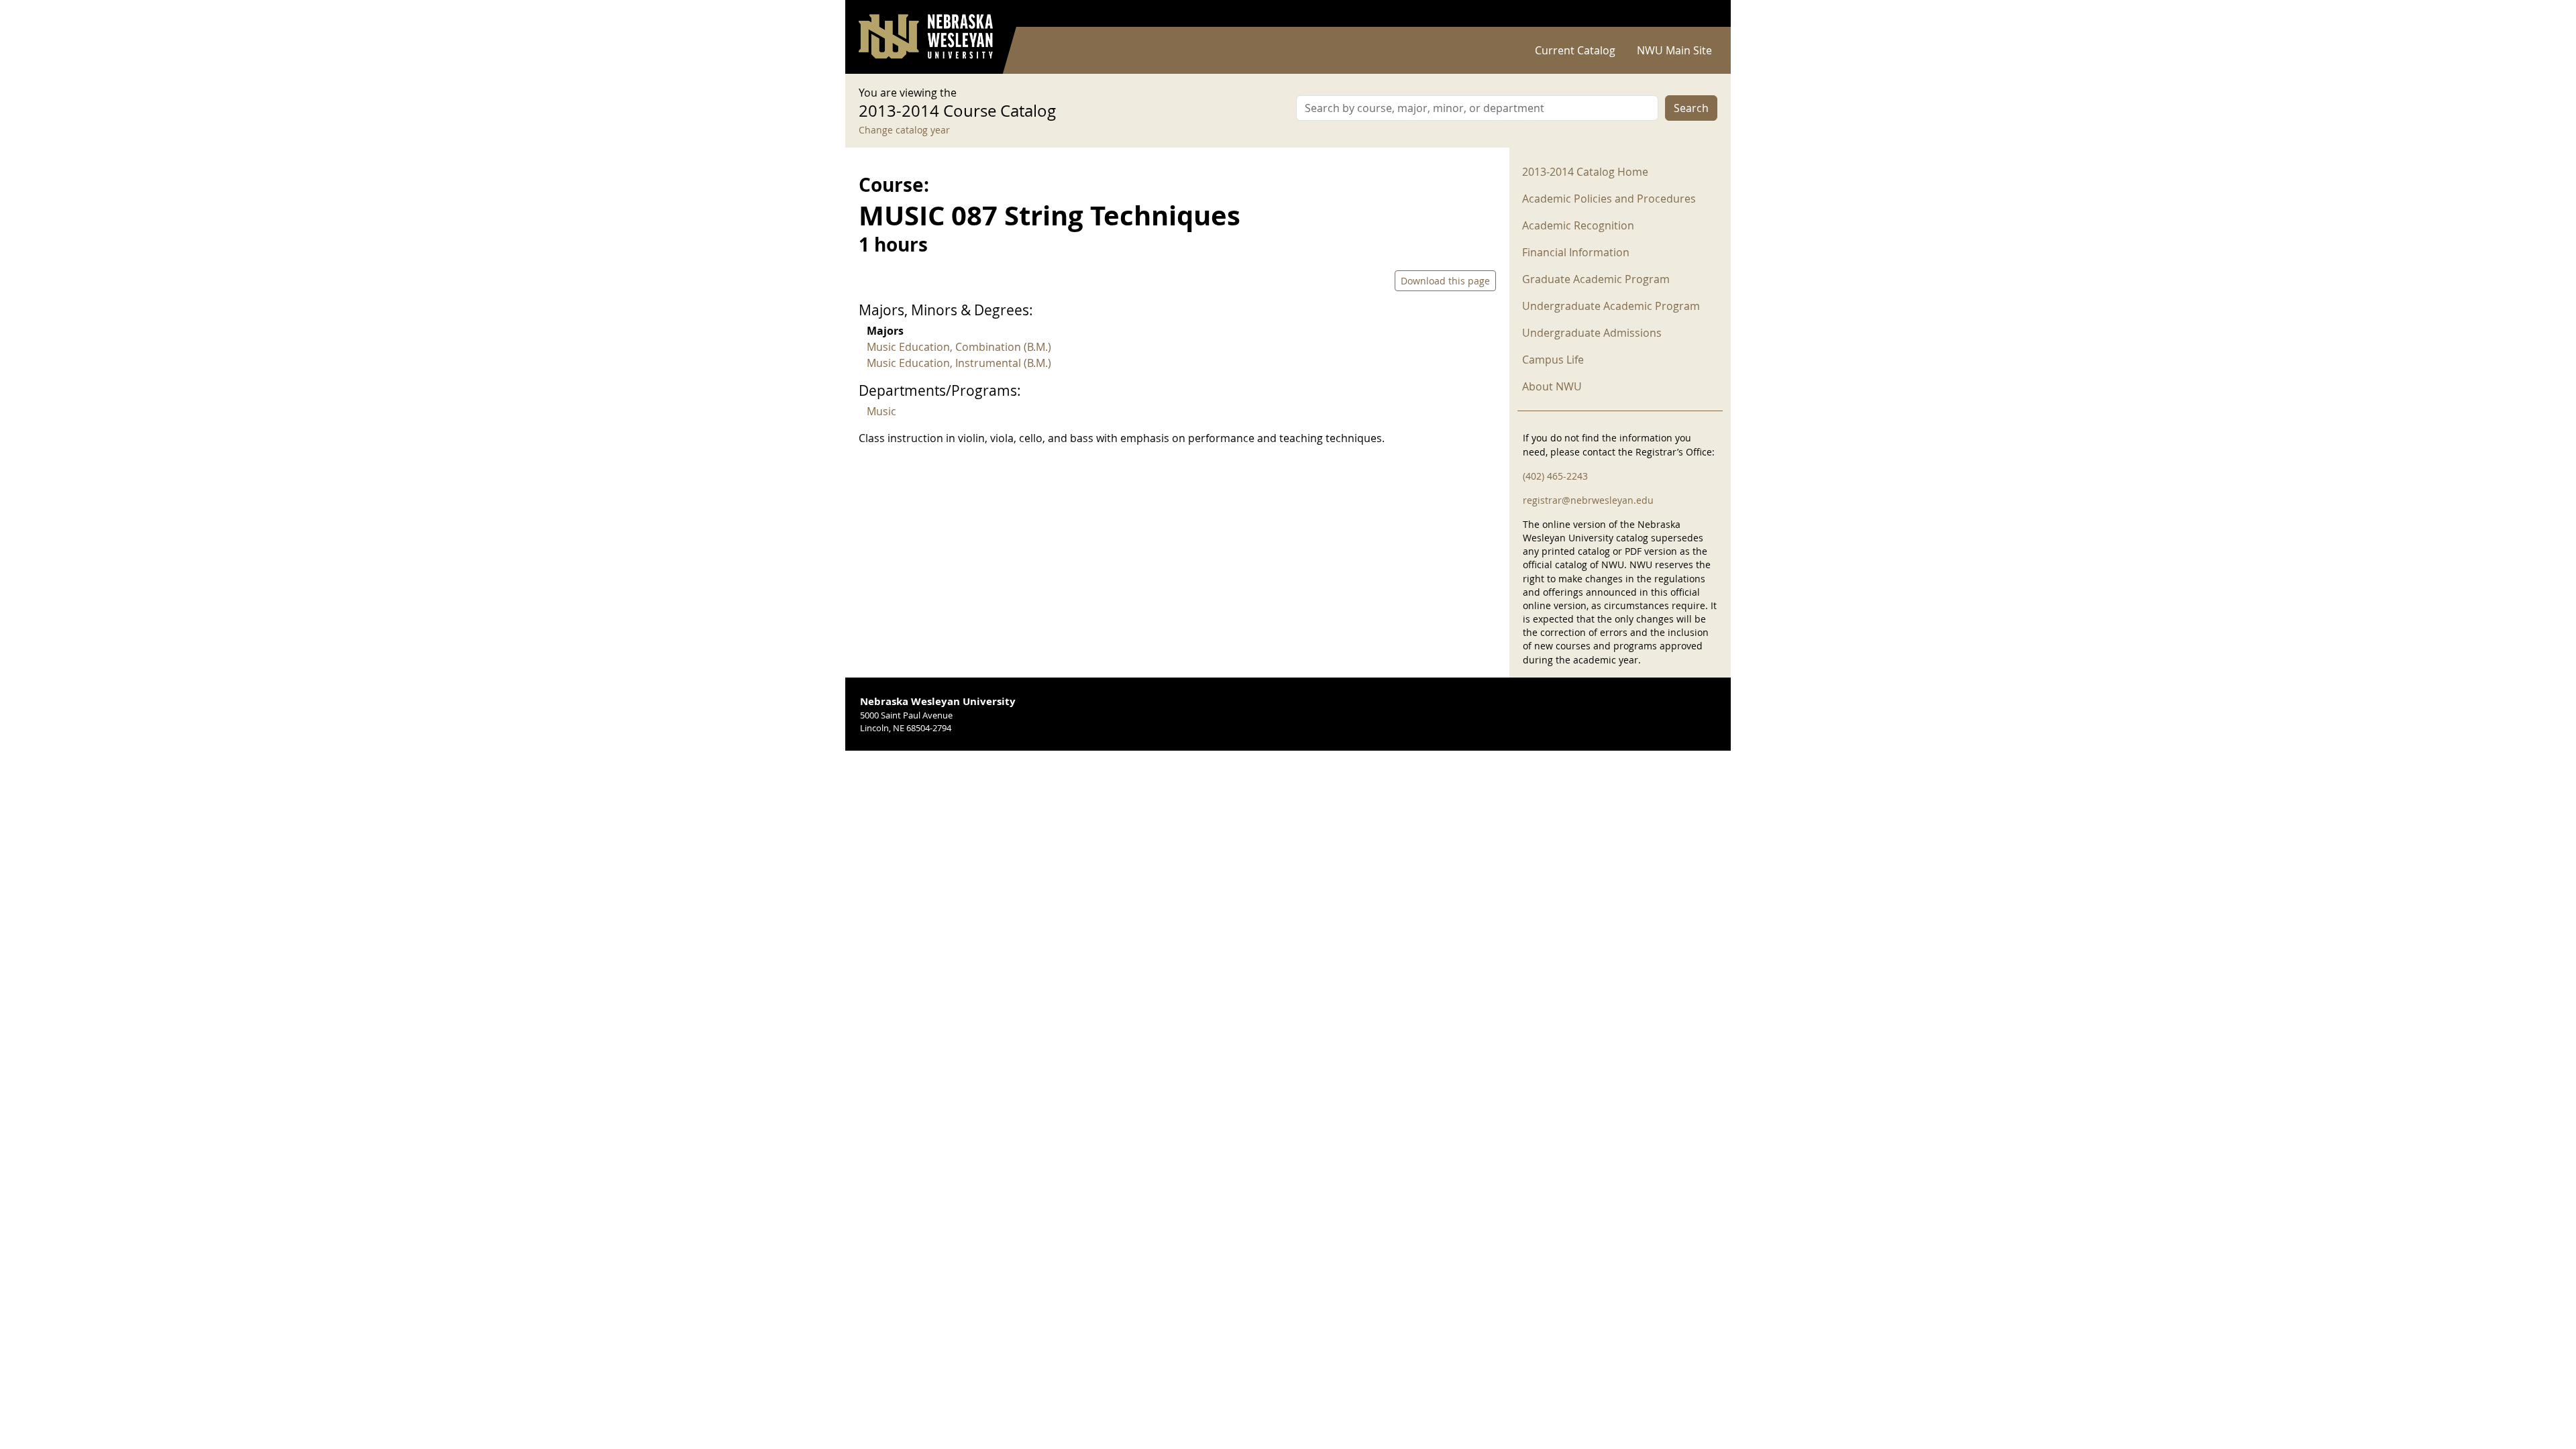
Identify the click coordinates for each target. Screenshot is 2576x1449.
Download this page (1445, 281)
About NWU (1552, 386)
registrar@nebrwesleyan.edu (1588, 500)
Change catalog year (904, 130)
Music (881, 411)
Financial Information (1576, 252)
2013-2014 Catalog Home (1585, 172)
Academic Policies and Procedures (1609, 199)
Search (1691, 108)
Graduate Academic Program (1596, 279)
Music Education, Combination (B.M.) (959, 347)
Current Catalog (1575, 50)
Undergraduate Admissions (1592, 333)
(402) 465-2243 (1555, 476)
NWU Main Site (1674, 50)
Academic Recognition (1578, 225)
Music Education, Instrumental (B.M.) (959, 363)
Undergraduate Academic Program (1611, 306)
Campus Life (1553, 360)
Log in (1700, 14)
